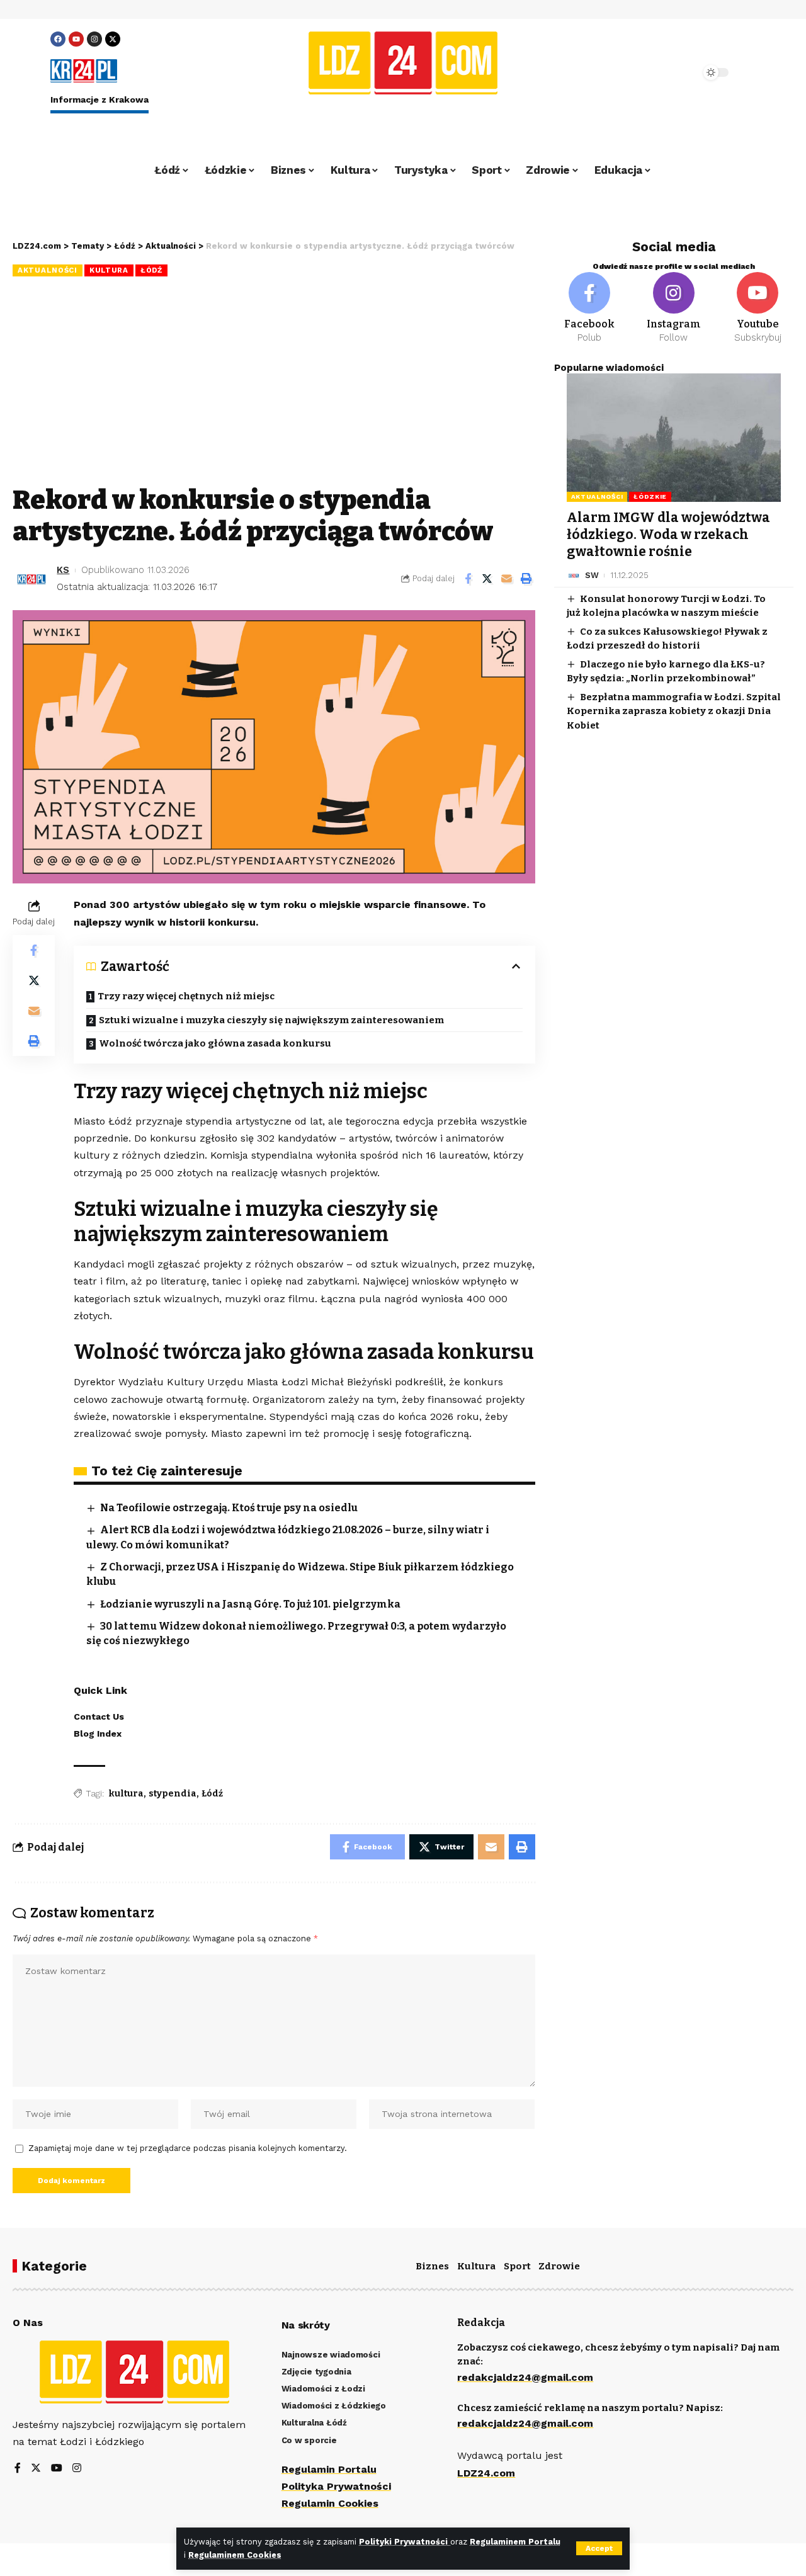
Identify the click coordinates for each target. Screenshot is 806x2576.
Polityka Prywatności (336, 2486)
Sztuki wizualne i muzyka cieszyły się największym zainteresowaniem (271, 1020)
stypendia (173, 1794)
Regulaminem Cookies (235, 2555)
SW (592, 575)
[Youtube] (76, 39)
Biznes (432, 2266)
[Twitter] (36, 2469)
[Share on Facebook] (468, 579)
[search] (656, 72)
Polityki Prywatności (405, 2542)
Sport (517, 2266)
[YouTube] (57, 2469)
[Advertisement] (274, 383)
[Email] (507, 579)
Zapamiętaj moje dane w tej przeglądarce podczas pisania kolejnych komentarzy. (188, 2148)
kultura (126, 1794)
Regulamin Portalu (329, 2469)
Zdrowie (559, 2266)
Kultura (109, 270)
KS (63, 570)
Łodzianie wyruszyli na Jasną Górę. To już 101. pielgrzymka (250, 1604)
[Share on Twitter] (487, 579)
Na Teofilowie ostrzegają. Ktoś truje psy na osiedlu (229, 1508)
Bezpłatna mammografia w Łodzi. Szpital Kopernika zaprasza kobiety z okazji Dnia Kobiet (674, 711)
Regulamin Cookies (330, 2503)
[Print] (526, 579)
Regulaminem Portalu (515, 2542)
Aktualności (48, 270)
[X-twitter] (113, 39)
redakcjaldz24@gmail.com (525, 2377)
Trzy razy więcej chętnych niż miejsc (186, 996)
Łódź (151, 270)
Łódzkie (650, 496)
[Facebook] (58, 39)
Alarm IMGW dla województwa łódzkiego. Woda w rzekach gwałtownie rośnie (668, 535)
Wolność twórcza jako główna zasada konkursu (215, 1043)
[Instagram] (94, 39)
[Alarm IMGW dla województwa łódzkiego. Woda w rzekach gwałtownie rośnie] (674, 438)
